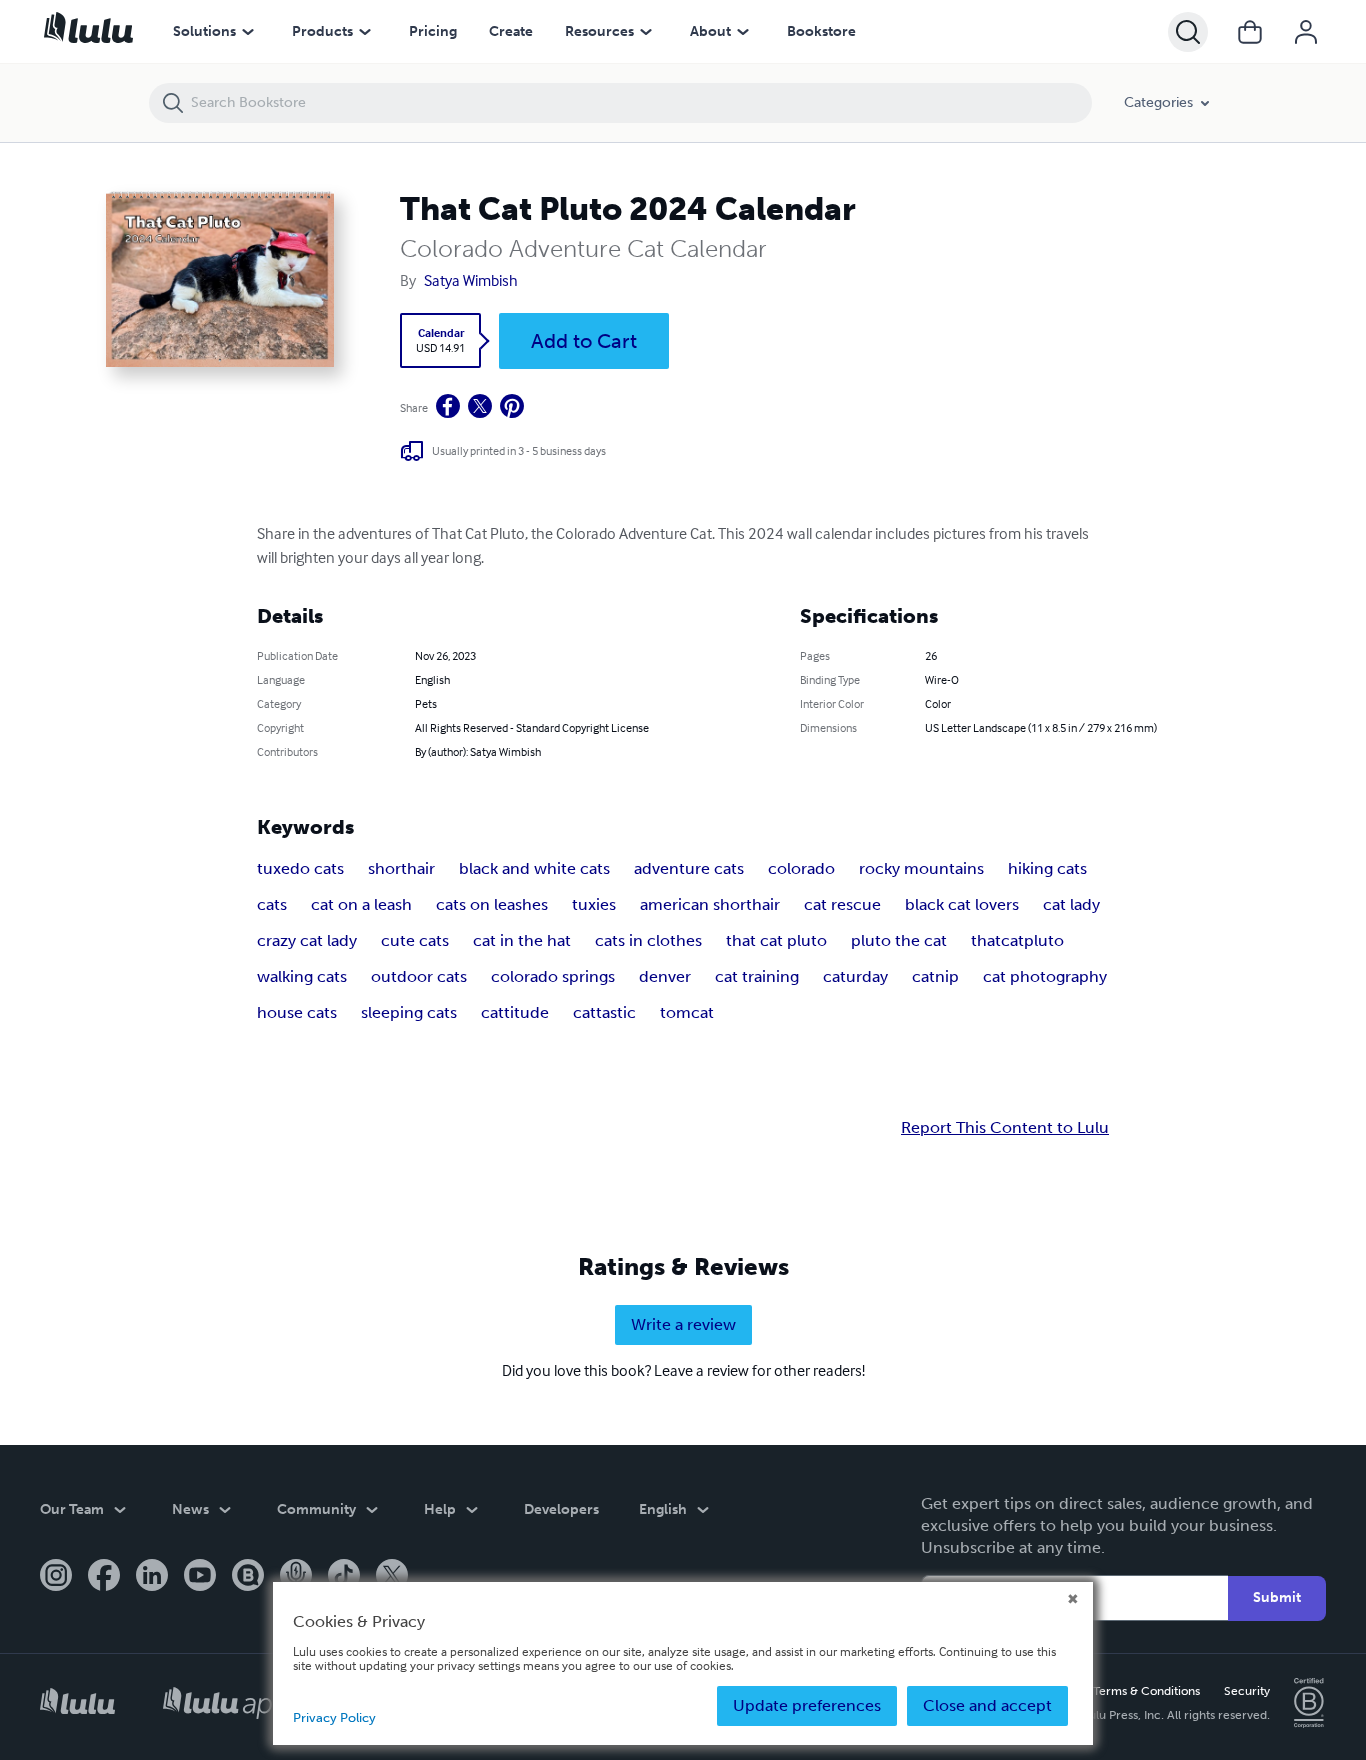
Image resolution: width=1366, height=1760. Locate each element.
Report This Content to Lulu (1005, 1128)
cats (272, 904)
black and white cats (534, 868)
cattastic (604, 1012)
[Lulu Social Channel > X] (392, 1577)
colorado (801, 868)
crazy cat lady (307, 940)
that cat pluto (776, 940)
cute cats (415, 940)
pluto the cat (899, 940)
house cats (297, 1012)
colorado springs (553, 976)
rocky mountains (921, 868)
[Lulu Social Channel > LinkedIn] (152, 1577)
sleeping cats (409, 1012)
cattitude (515, 1012)
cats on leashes (492, 904)
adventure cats (689, 868)
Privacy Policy (334, 1717)
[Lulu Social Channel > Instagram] (56, 1577)
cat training (757, 976)
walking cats (302, 976)
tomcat (687, 1012)
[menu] (248, 32)
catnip (935, 976)
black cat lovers (962, 904)
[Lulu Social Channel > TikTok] (344, 1577)
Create (511, 31)
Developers (561, 1509)
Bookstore (821, 31)
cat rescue (842, 904)
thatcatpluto (1017, 940)
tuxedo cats (300, 868)
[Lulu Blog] (248, 1577)
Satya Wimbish (471, 280)
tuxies (594, 904)
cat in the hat (522, 940)
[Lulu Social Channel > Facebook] (104, 1577)
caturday (855, 976)
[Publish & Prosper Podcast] (296, 1577)
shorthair (401, 868)
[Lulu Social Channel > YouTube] (200, 1577)
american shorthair (710, 904)
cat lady (1071, 904)
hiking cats (1047, 868)
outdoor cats (419, 976)
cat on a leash (361, 904)
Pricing (433, 31)
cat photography (1045, 976)
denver (665, 976)
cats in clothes (648, 940)
